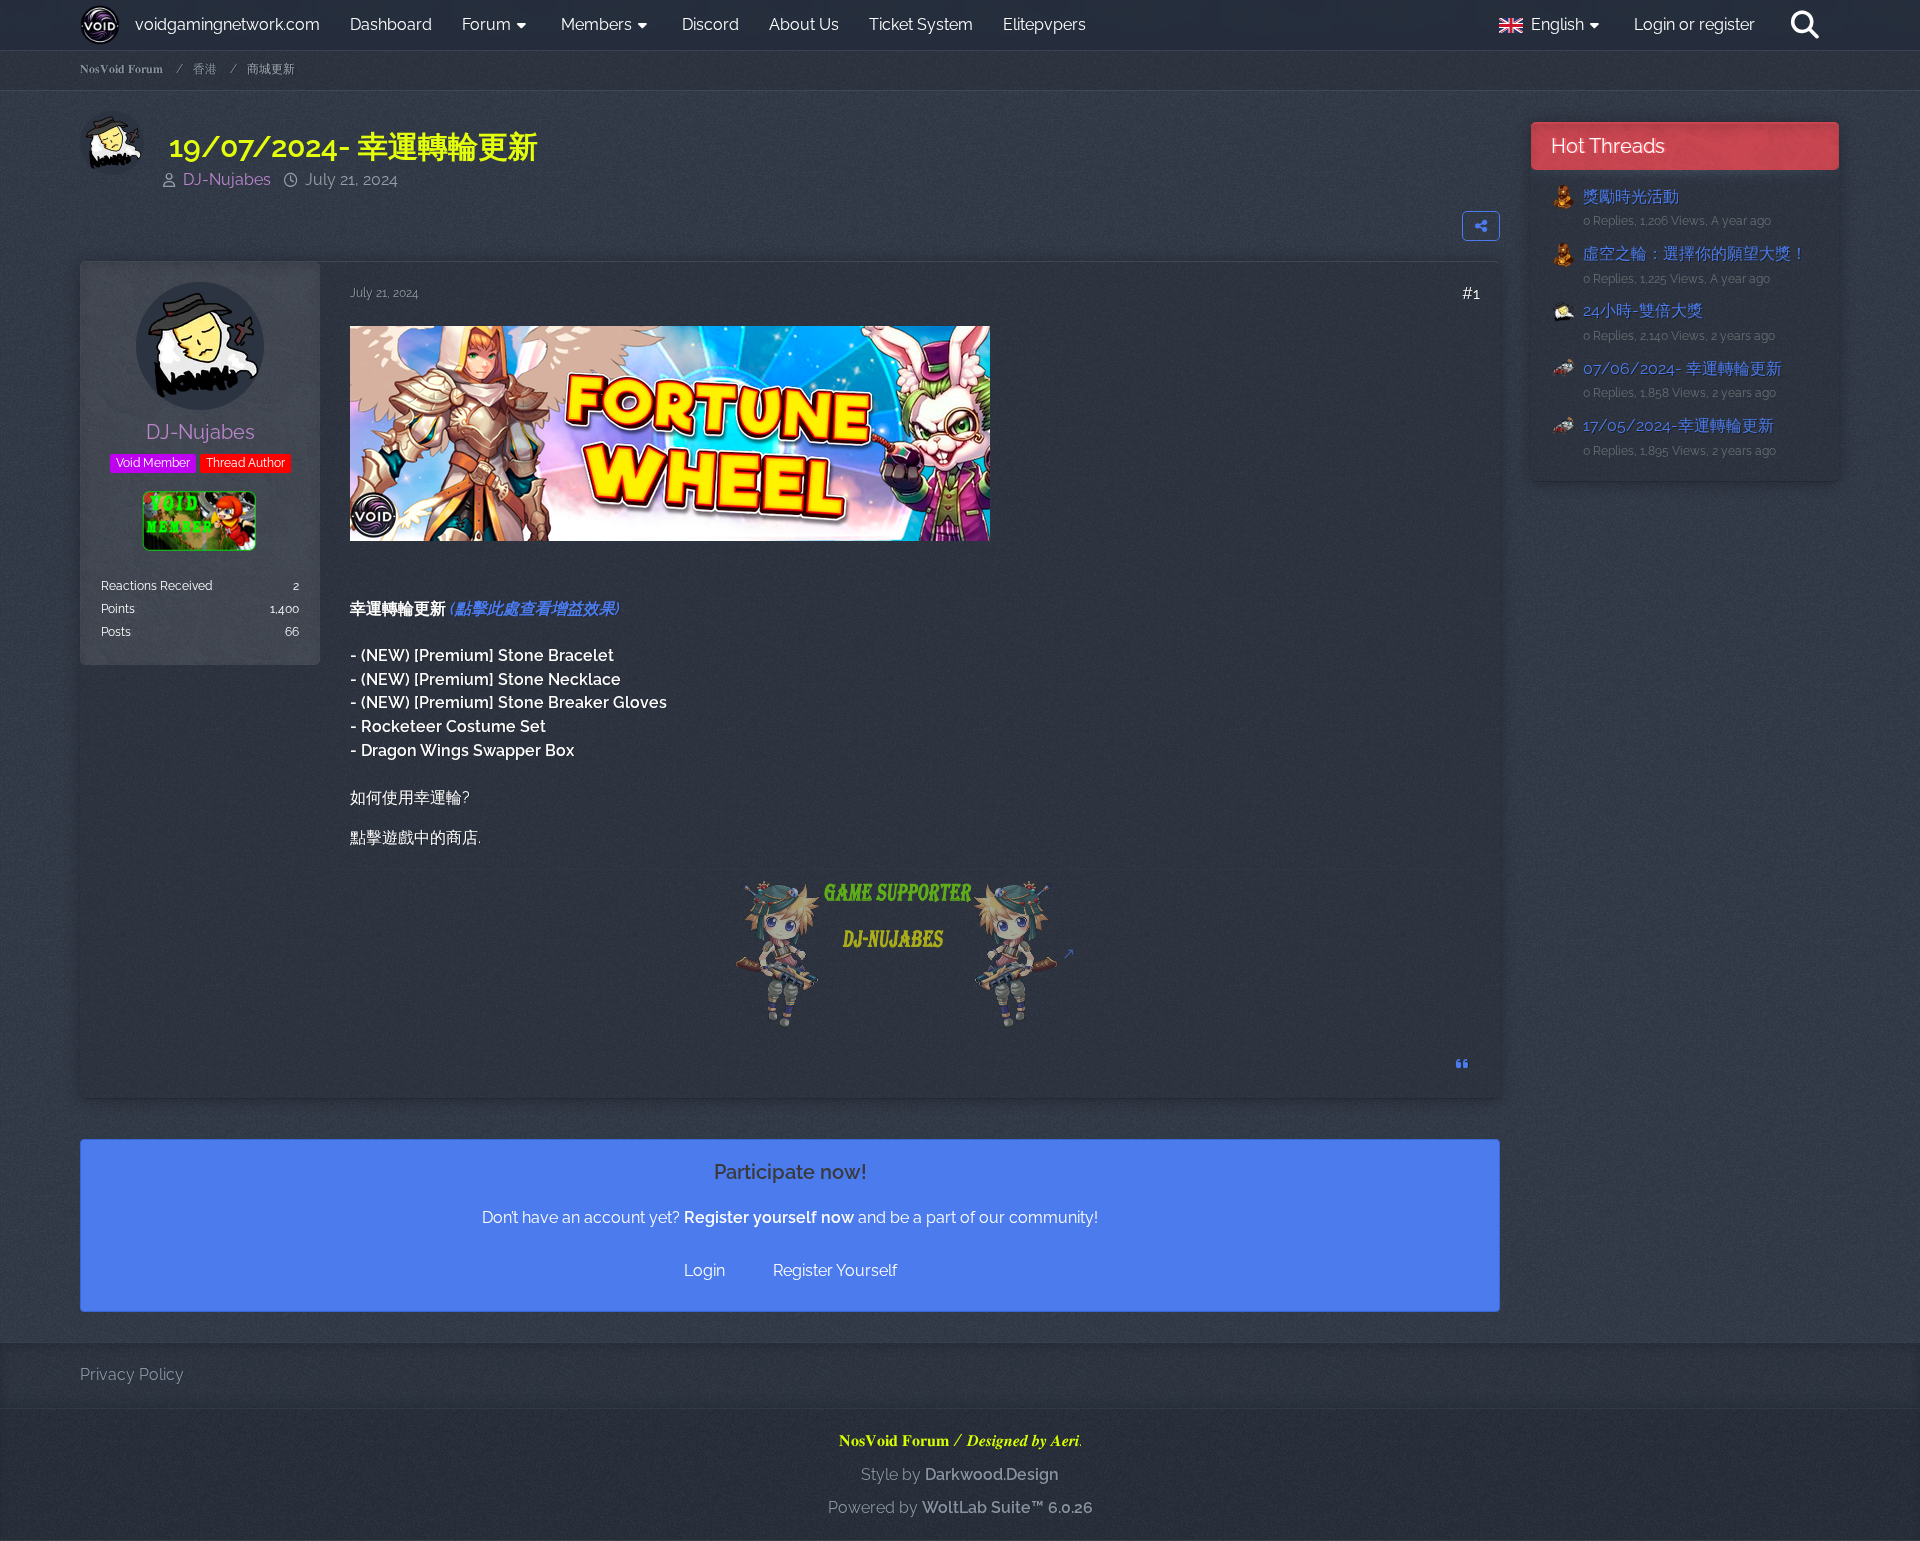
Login (704, 1270)
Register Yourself (835, 1270)
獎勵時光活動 (1631, 196)
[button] (1551, 25)
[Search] (1805, 25)
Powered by (960, 1507)
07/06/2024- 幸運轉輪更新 (1682, 368)
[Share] (1481, 226)
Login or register (1694, 24)
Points (118, 609)
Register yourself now (769, 1217)
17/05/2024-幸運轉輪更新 (1678, 425)
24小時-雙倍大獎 (1643, 310)
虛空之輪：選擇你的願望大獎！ (1695, 253)
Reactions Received (156, 586)
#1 (1471, 293)
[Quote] (1462, 1064)
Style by (960, 1474)
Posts (116, 632)
